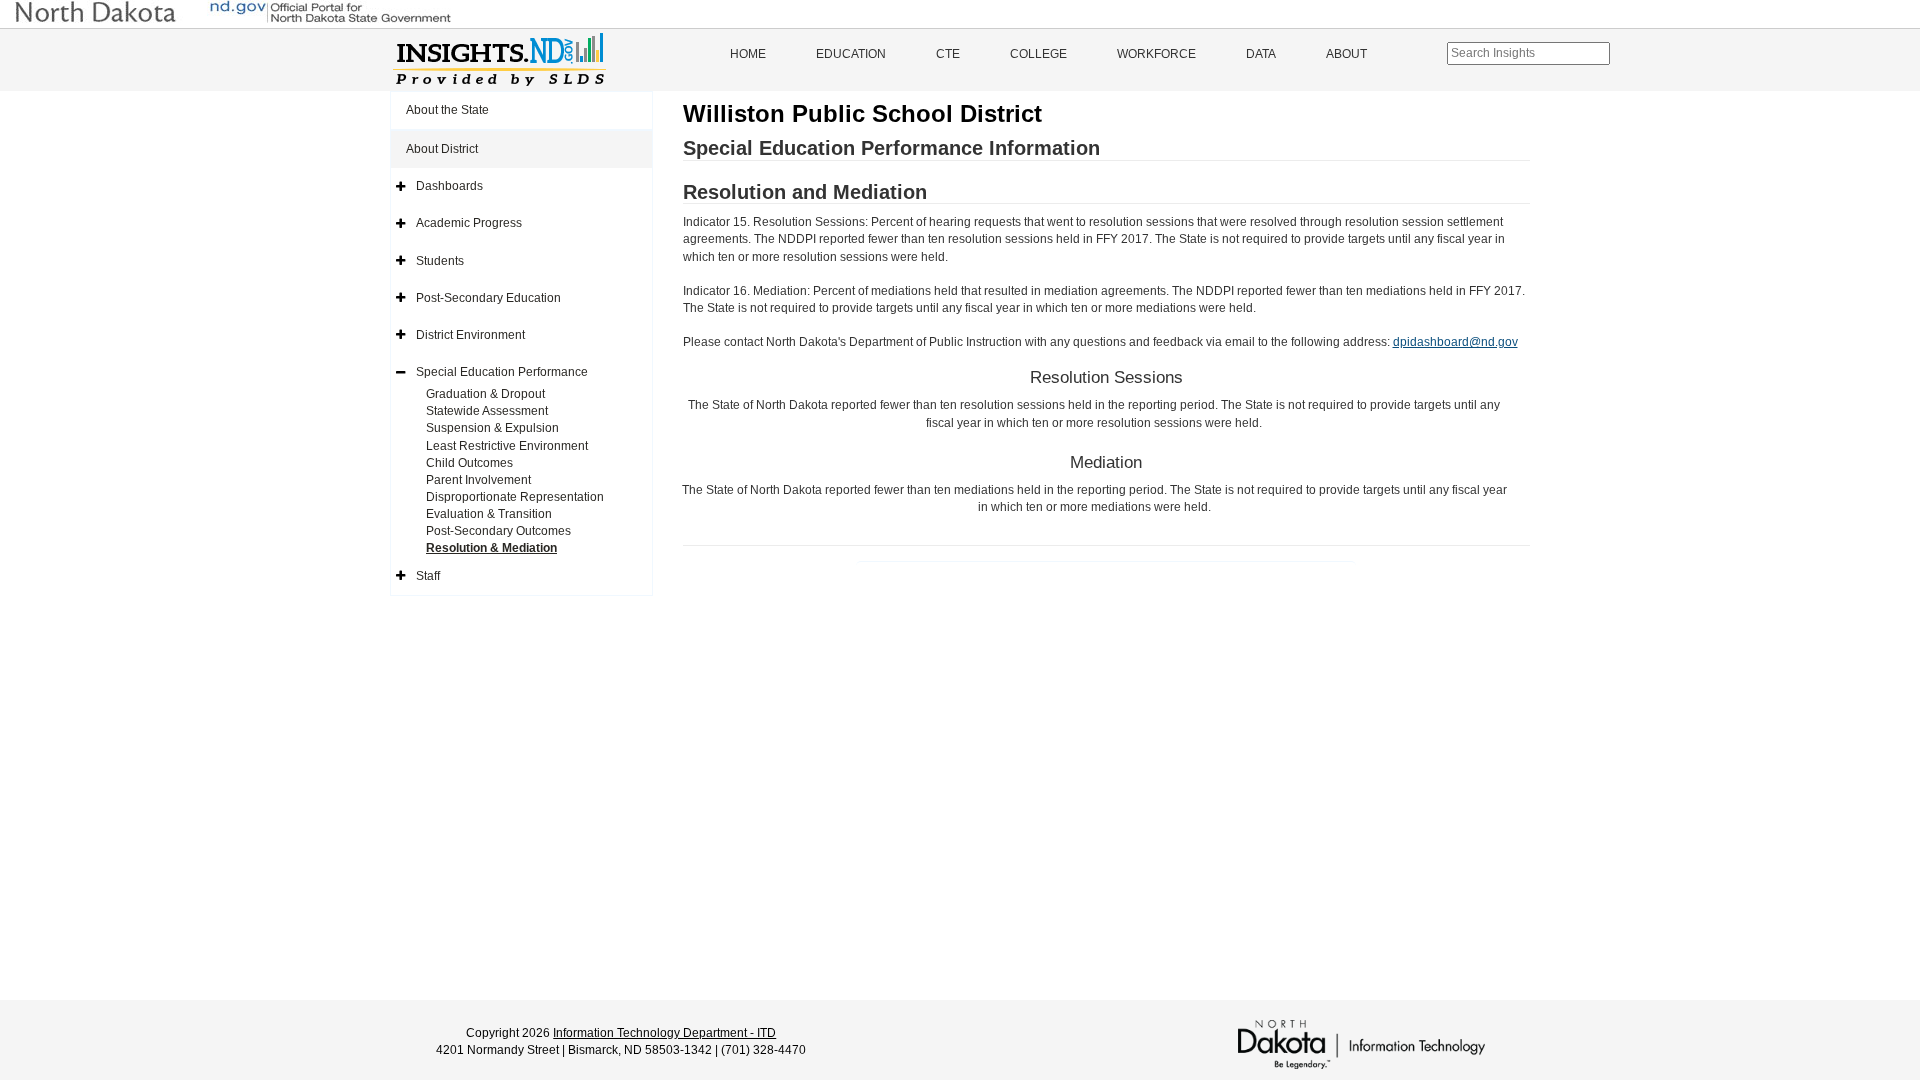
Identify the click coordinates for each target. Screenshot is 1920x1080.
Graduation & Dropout (485, 394)
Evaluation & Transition (489, 514)
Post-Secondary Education (488, 298)
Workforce (1156, 54)
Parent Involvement (478, 480)
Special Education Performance (502, 372)
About (1346, 54)
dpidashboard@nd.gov (1455, 342)
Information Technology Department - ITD (664, 1033)
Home (748, 54)
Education (851, 54)
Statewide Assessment (487, 411)
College (1038, 54)
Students (440, 261)
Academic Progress (469, 223)
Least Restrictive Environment (507, 446)
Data (1261, 54)
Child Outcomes (469, 463)
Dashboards (449, 186)
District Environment (470, 335)
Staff (428, 576)
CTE (948, 54)
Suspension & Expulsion (492, 428)
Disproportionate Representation (515, 497)
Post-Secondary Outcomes (498, 531)
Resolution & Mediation (491, 548)
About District (442, 149)
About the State (447, 110)
